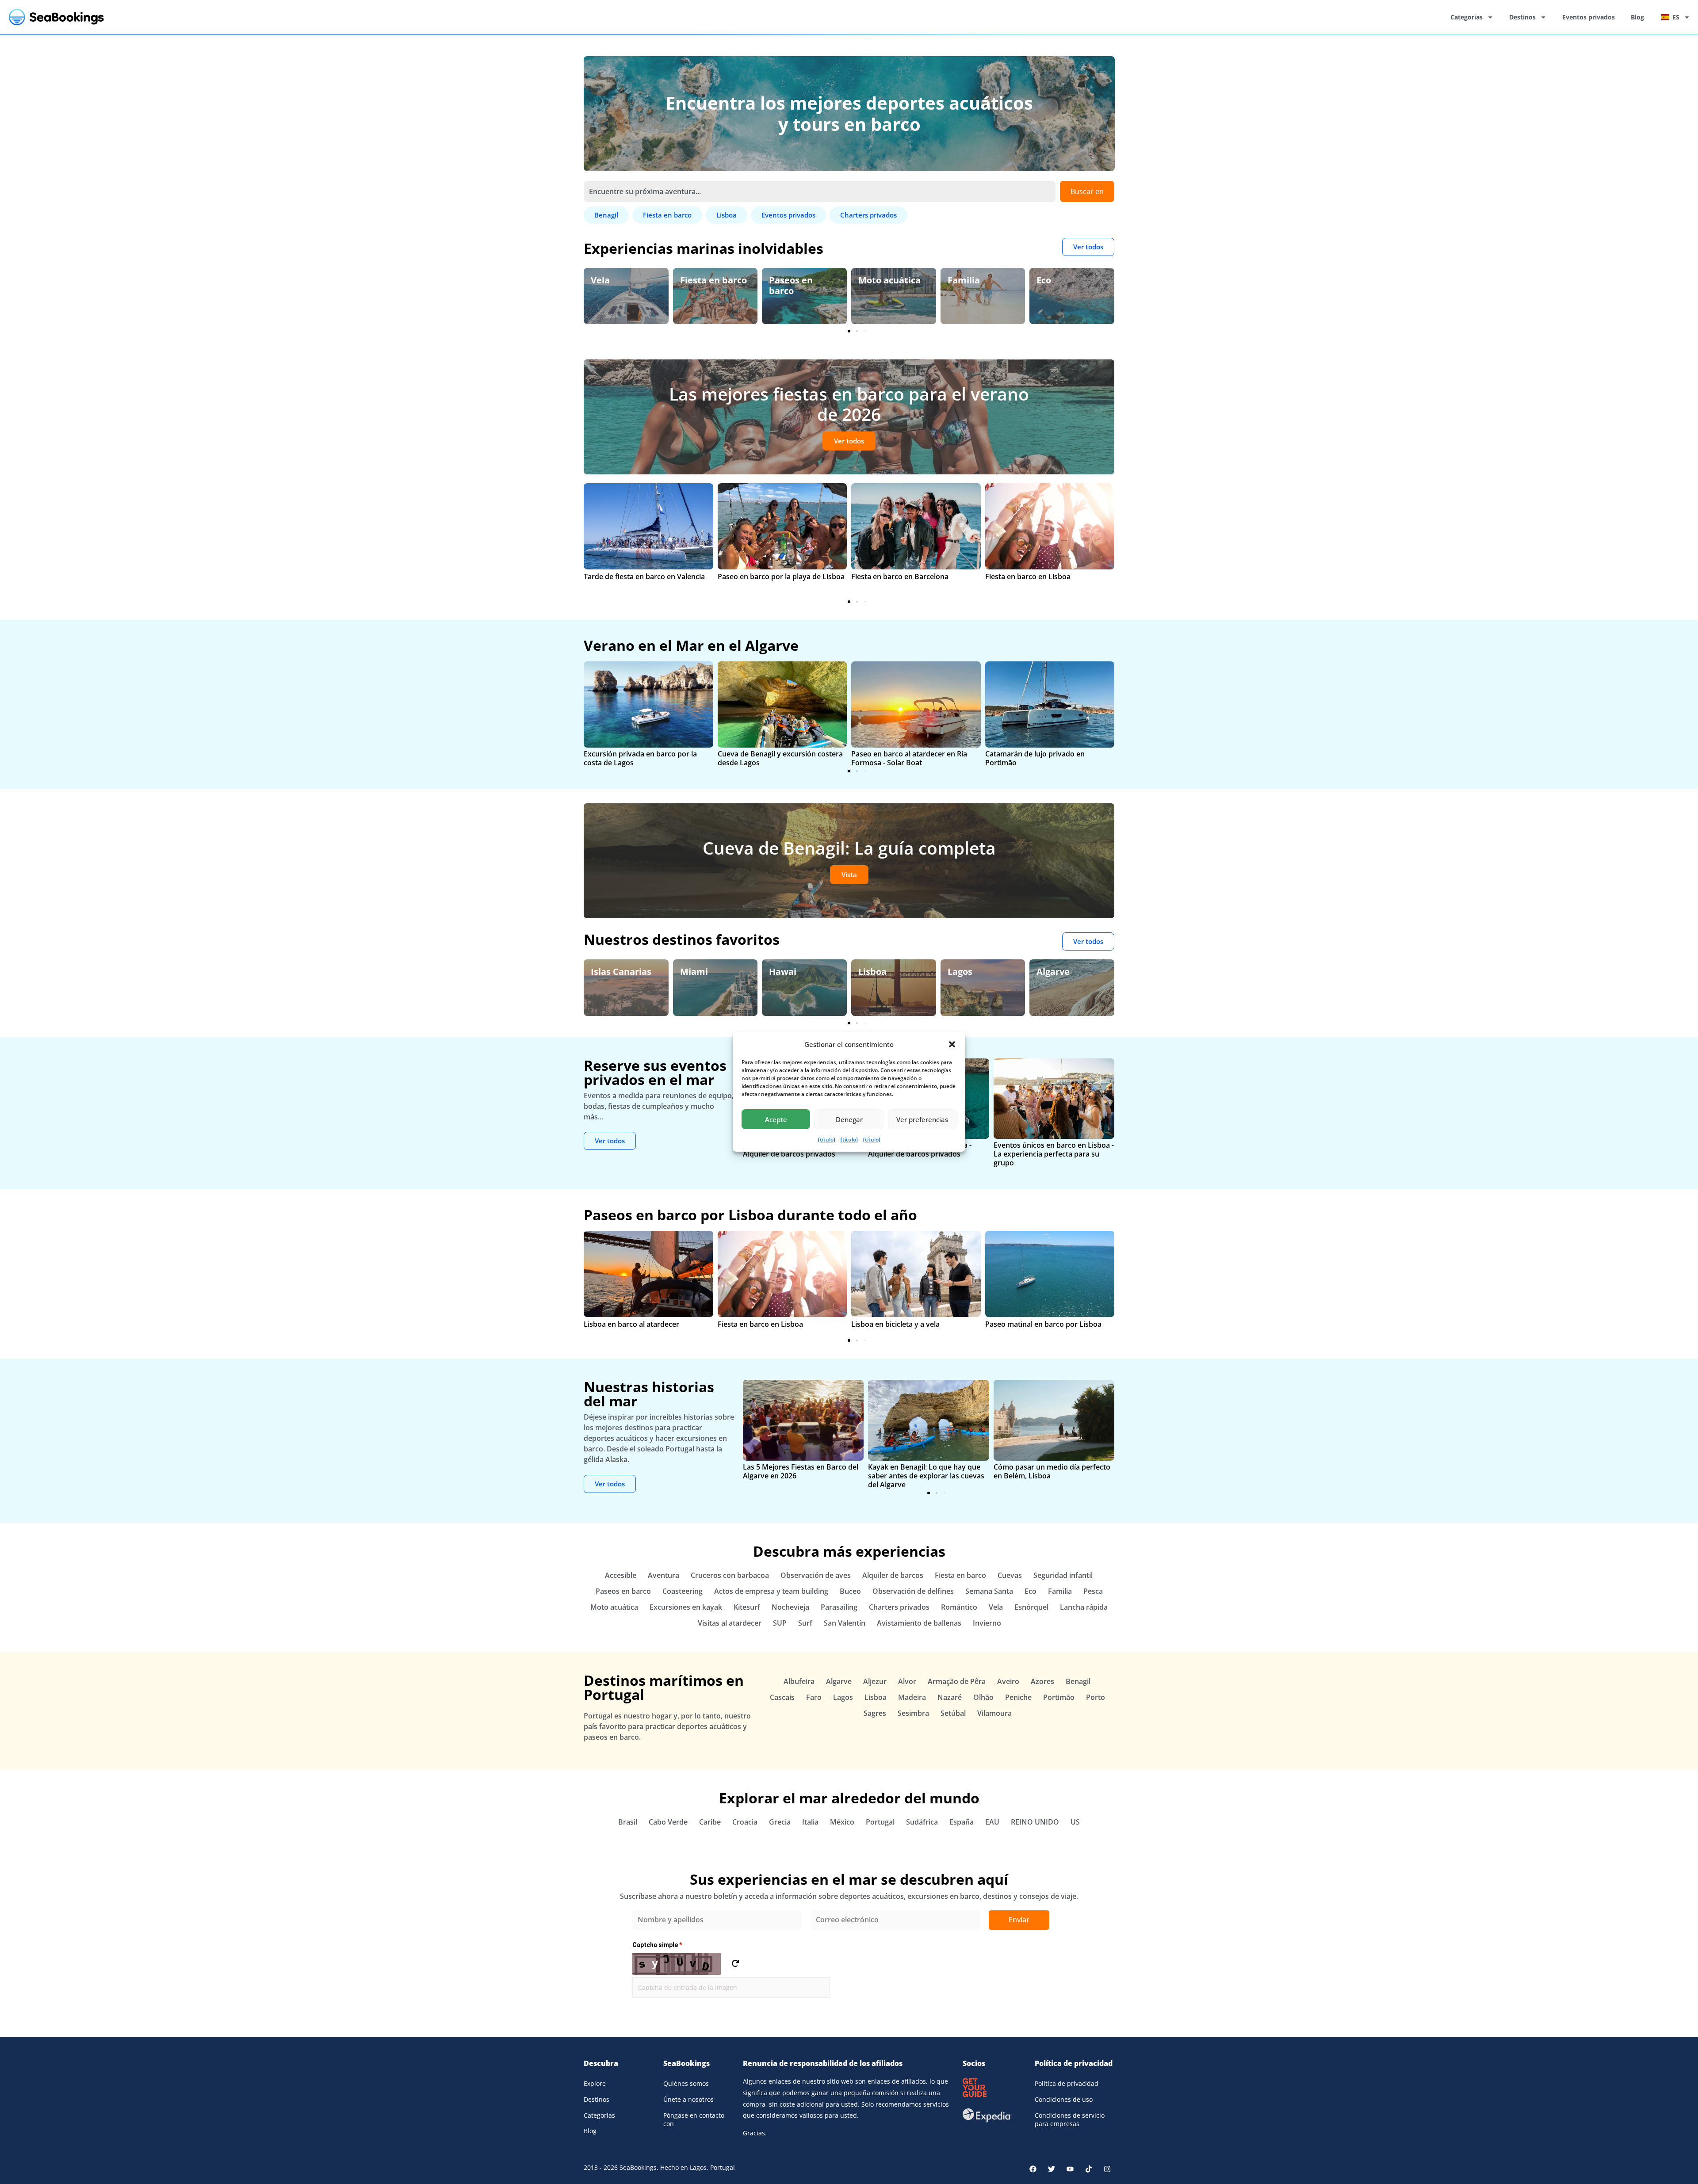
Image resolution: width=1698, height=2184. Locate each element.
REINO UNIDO (1035, 1822)
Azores (1042, 1681)
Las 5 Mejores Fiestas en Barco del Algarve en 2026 (801, 1471)
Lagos (871, 972)
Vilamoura (994, 1713)
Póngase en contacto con (694, 2120)
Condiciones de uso (1064, 2099)
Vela (996, 1607)
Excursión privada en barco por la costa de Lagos (640, 758)
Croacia (745, 1822)
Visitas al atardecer (730, 1623)
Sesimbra (913, 1713)
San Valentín (845, 1623)
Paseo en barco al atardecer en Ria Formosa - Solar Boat (909, 758)
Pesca (1093, 1591)
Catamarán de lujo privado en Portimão (1035, 758)
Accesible (621, 1575)
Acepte (776, 1119)
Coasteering (683, 1591)
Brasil (628, 1822)
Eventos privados (1589, 17)
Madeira (912, 1697)
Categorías (1467, 17)
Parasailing (839, 1607)
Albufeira (799, 1681)
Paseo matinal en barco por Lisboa (1043, 1324)
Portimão (1059, 1697)
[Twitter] (1052, 2169)
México (842, 1822)
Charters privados (899, 1607)
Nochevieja (790, 1607)
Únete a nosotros (688, 2099)
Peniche (1018, 1697)
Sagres (875, 1713)
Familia (874, 280)
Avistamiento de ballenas (919, 1623)
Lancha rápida (1084, 1607)
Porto (1096, 1697)
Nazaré (950, 1697)
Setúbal (953, 1713)
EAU (992, 1822)
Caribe (710, 1822)
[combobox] (820, 191)
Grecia (780, 1822)
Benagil (1078, 1681)
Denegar (849, 1119)
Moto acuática (800, 280)
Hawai (694, 972)
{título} (827, 1140)
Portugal (880, 1822)
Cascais (782, 1697)
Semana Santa (989, 1591)
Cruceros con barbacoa (730, 1575)
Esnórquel (1031, 1607)
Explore (595, 2083)
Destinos (1522, 17)
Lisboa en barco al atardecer (631, 1324)
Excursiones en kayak (686, 1607)
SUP (780, 1623)
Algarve (964, 972)
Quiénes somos (686, 2083)
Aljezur (875, 1681)
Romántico (959, 1607)
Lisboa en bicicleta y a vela (895, 1324)
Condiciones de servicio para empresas (1070, 2120)
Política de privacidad (1067, 2083)
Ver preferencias (922, 1119)
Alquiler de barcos (893, 1575)
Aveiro (1008, 1681)
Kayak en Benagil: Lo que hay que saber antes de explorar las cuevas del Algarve (926, 1476)
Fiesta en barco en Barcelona (900, 577)
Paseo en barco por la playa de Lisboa (781, 577)
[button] (952, 1044)
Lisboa (783, 972)
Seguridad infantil (1063, 1575)
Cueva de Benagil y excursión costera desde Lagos (780, 758)
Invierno (987, 1623)
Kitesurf (747, 1607)
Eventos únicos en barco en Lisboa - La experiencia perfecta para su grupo (1054, 1154)
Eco (955, 280)
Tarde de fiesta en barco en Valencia (644, 577)
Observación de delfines (1071, 285)
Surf (805, 1623)
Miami (605, 972)
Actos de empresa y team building (771, 1591)
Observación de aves (816, 1575)
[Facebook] (1033, 2169)
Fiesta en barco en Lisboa (1028, 577)
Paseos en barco (702, 285)
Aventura (664, 1575)
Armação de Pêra (957, 1681)
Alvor (907, 1681)
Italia (810, 1822)
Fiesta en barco (624, 280)
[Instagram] (1107, 2169)
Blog (1637, 17)
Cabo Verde (668, 1822)
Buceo (850, 1591)
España (1052, 972)
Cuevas (1010, 1575)
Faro (814, 1697)
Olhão (983, 1697)
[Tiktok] (1089, 2169)
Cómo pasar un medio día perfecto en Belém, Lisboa (1052, 1471)
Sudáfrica (922, 1822)
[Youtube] (1070, 2169)
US (1075, 1822)
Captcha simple (657, 1945)
